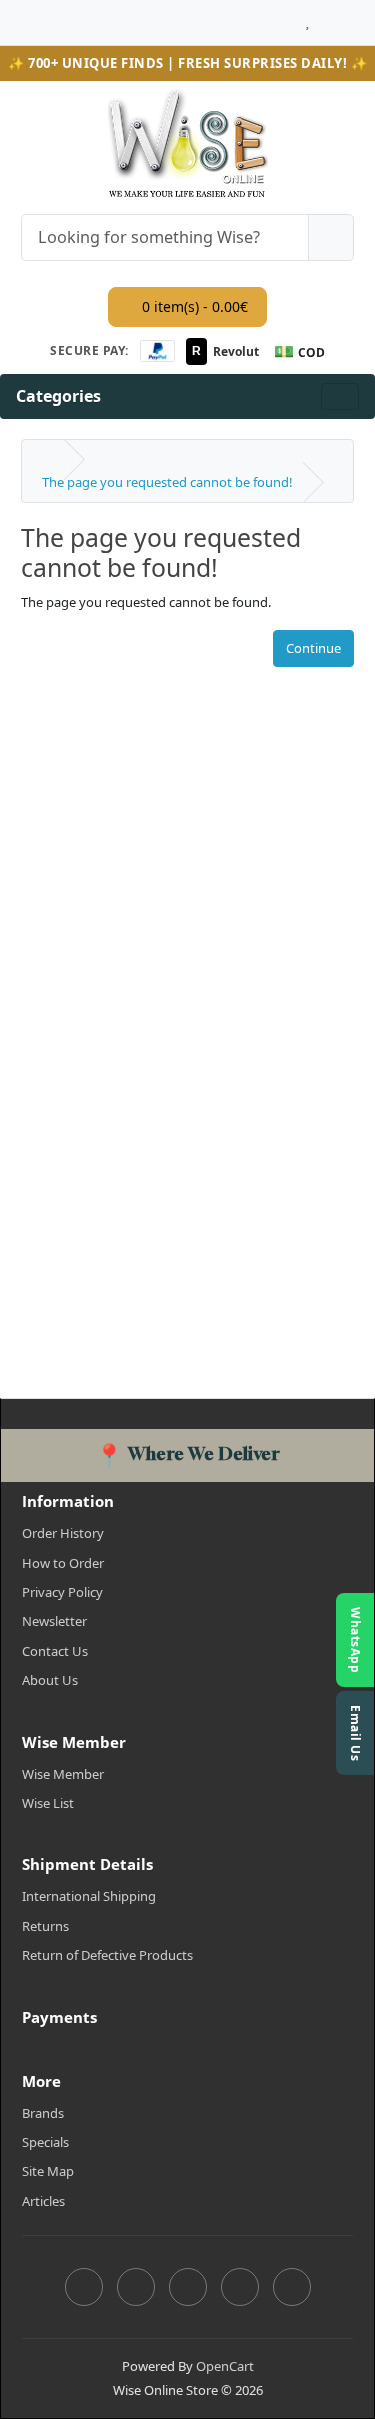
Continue (313, 648)
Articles (43, 2201)
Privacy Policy (62, 1592)
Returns (45, 1926)
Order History (63, 1533)
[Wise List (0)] (307, 17)
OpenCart (225, 2366)
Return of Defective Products (107, 1955)
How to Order (63, 1563)
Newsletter (54, 1621)
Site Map (48, 2171)
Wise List (48, 1803)
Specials (45, 2142)
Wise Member (63, 1774)
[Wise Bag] (326, 17)
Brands (43, 2113)
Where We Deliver (187, 1453)
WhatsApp (355, 1640)
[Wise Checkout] (348, 17)
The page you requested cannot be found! (167, 482)
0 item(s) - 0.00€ (193, 306)
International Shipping (89, 1896)
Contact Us (55, 1651)
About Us (50, 1680)
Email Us (355, 1733)
